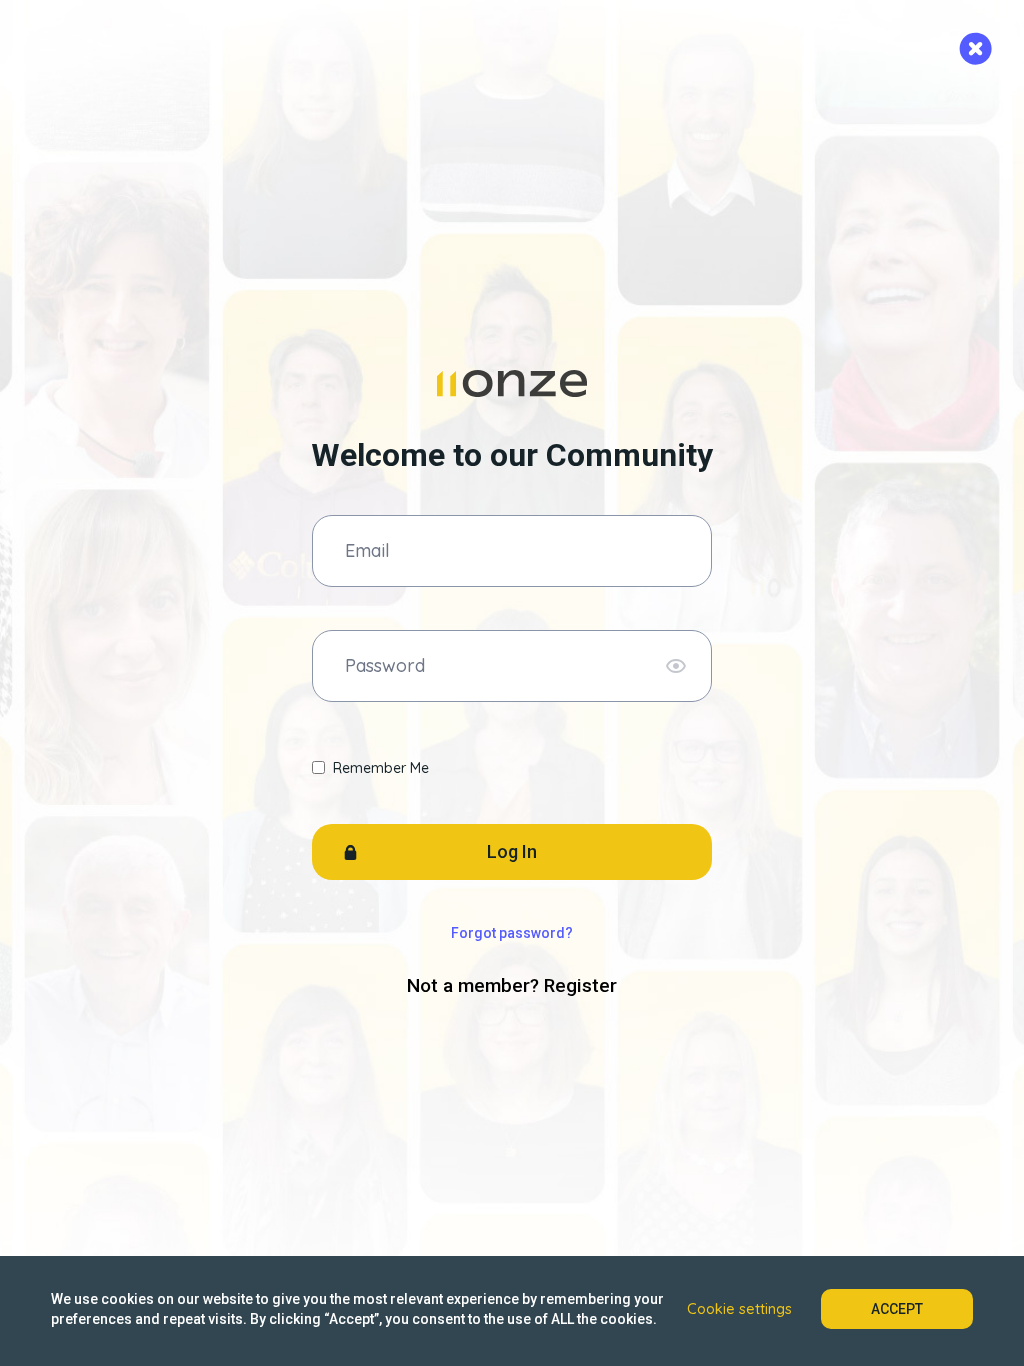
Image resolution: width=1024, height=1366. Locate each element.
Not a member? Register (512, 986)
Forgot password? (512, 933)
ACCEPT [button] (897, 1309)
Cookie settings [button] (739, 1309)
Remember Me (381, 768)
